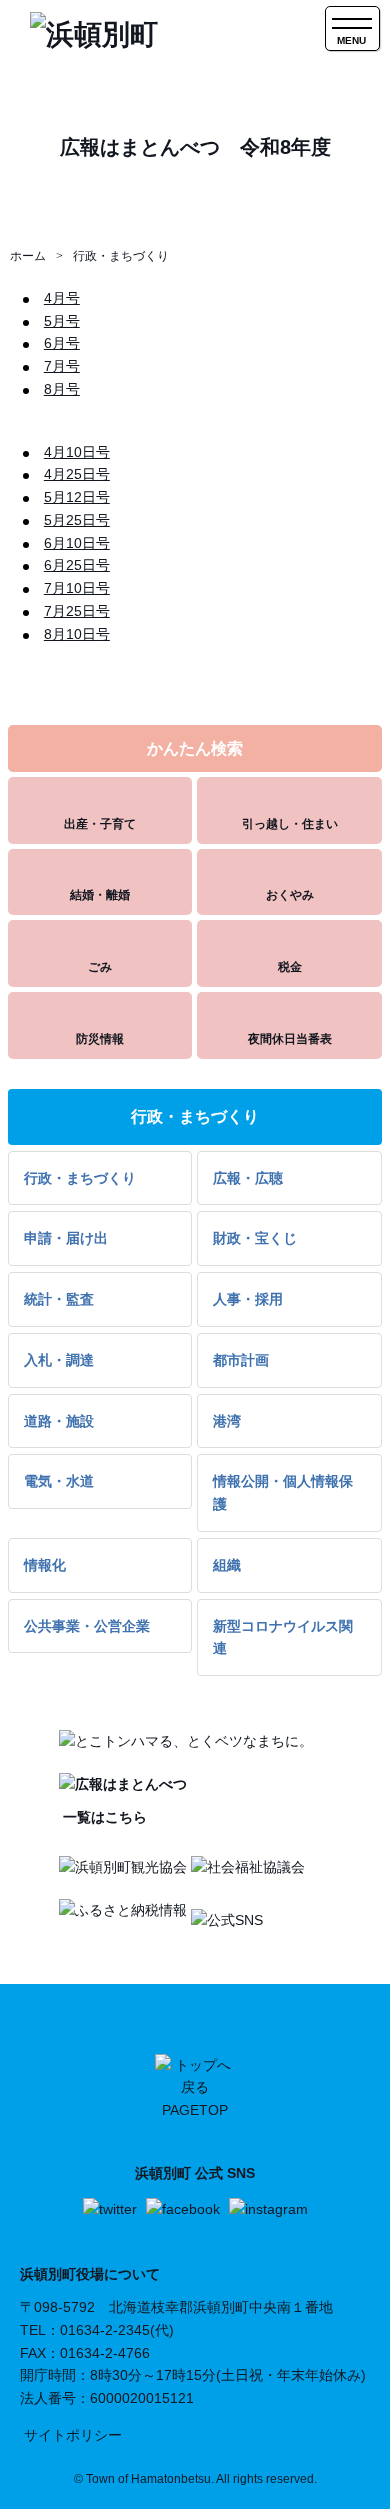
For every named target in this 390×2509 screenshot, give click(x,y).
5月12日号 (77, 497)
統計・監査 (59, 1299)
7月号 (62, 366)
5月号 (62, 321)
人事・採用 (248, 1299)
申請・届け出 (66, 1238)
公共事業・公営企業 (87, 1626)
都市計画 (241, 1360)
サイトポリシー (73, 2435)
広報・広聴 (248, 1178)
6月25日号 (77, 565)
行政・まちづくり (121, 256)
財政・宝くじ (255, 1238)
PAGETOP (195, 2110)
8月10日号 (77, 634)
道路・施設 (59, 1421)
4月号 (62, 298)
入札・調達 (59, 1360)
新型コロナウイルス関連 (283, 1637)
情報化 (45, 1565)
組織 (227, 1565)
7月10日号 (77, 588)
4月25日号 (77, 474)
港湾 (227, 1421)
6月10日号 (77, 543)
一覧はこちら (103, 1817)
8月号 (62, 389)
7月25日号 (77, 611)
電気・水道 (59, 1481)
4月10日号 (77, 452)
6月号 (62, 343)
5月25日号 (77, 520)
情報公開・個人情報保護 (283, 1492)
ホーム (28, 256)
